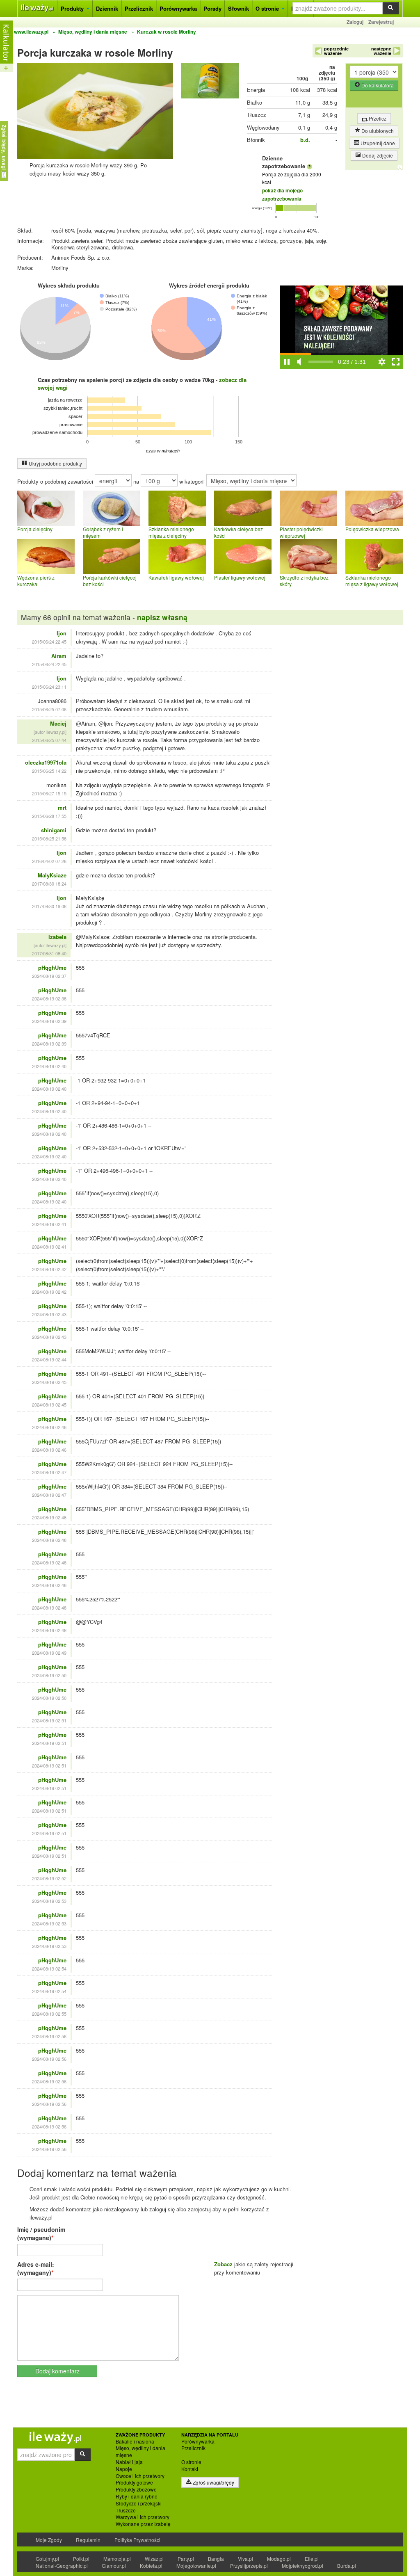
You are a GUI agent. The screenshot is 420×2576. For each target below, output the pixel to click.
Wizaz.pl (154, 2559)
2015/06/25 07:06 (49, 709)
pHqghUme (52, 967)
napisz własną (162, 617)
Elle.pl (312, 2559)
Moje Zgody (49, 2540)
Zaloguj (355, 22)
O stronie (268, 8)
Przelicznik (139, 8)
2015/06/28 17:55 (49, 816)
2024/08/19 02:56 (49, 2036)
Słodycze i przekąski (139, 2503)
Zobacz (223, 2264)
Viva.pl (245, 2559)
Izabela (57, 937)
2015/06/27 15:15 (49, 793)
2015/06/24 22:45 (49, 642)
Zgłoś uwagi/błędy (213, 2482)
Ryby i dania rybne (137, 2496)
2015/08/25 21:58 (49, 838)
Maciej (58, 723)
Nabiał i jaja (129, 2462)
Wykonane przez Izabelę (143, 2524)
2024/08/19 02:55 (49, 2014)
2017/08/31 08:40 (49, 953)
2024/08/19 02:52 (49, 1878)
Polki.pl (81, 2559)
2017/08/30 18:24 (49, 884)
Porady (212, 8)
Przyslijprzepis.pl (249, 2566)
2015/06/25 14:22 (49, 771)
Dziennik (107, 8)
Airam (59, 656)
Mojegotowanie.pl (196, 2566)
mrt (62, 807)
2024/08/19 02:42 (49, 1269)
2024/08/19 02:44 (49, 1359)
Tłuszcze (126, 2510)
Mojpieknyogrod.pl (302, 2566)
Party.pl (186, 2559)
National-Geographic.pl (62, 2566)
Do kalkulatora (377, 85)
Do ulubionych (377, 131)
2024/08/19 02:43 (49, 1314)
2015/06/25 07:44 (49, 740)
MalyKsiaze (52, 875)
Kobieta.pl (151, 2566)
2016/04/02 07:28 (49, 861)
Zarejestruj (381, 22)
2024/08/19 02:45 (49, 1382)
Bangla (216, 2559)
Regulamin (88, 2540)
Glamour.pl (114, 2566)
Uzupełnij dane (377, 143)
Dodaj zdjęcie (377, 155)
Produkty (73, 8)
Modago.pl (279, 2559)
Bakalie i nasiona (135, 2441)
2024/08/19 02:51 (49, 1720)
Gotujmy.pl (47, 2559)
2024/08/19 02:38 (49, 998)
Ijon (62, 633)
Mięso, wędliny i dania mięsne (140, 2452)
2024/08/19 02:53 (49, 1901)
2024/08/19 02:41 (49, 1224)
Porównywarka (178, 8)
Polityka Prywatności (137, 2540)
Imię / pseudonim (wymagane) (41, 2233)
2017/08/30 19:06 (49, 906)
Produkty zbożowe (136, 2489)
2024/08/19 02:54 (49, 1969)
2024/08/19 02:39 (49, 1021)
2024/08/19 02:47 (49, 1472)
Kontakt (190, 2469)
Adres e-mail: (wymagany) (36, 2268)
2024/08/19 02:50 (49, 1675)
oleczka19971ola (46, 762)
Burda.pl (347, 2566)
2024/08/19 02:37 (49, 976)
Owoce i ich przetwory (140, 2476)
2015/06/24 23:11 (49, 687)
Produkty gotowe (134, 2482)
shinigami (54, 830)
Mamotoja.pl (117, 2559)
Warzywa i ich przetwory (143, 2517)
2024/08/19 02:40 (49, 1066)
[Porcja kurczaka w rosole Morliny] (210, 82)
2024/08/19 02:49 (49, 1653)
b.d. (305, 140)
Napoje (124, 2469)
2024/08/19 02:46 (49, 1427)
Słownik (239, 8)
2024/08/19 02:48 (49, 1517)
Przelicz (377, 118)
